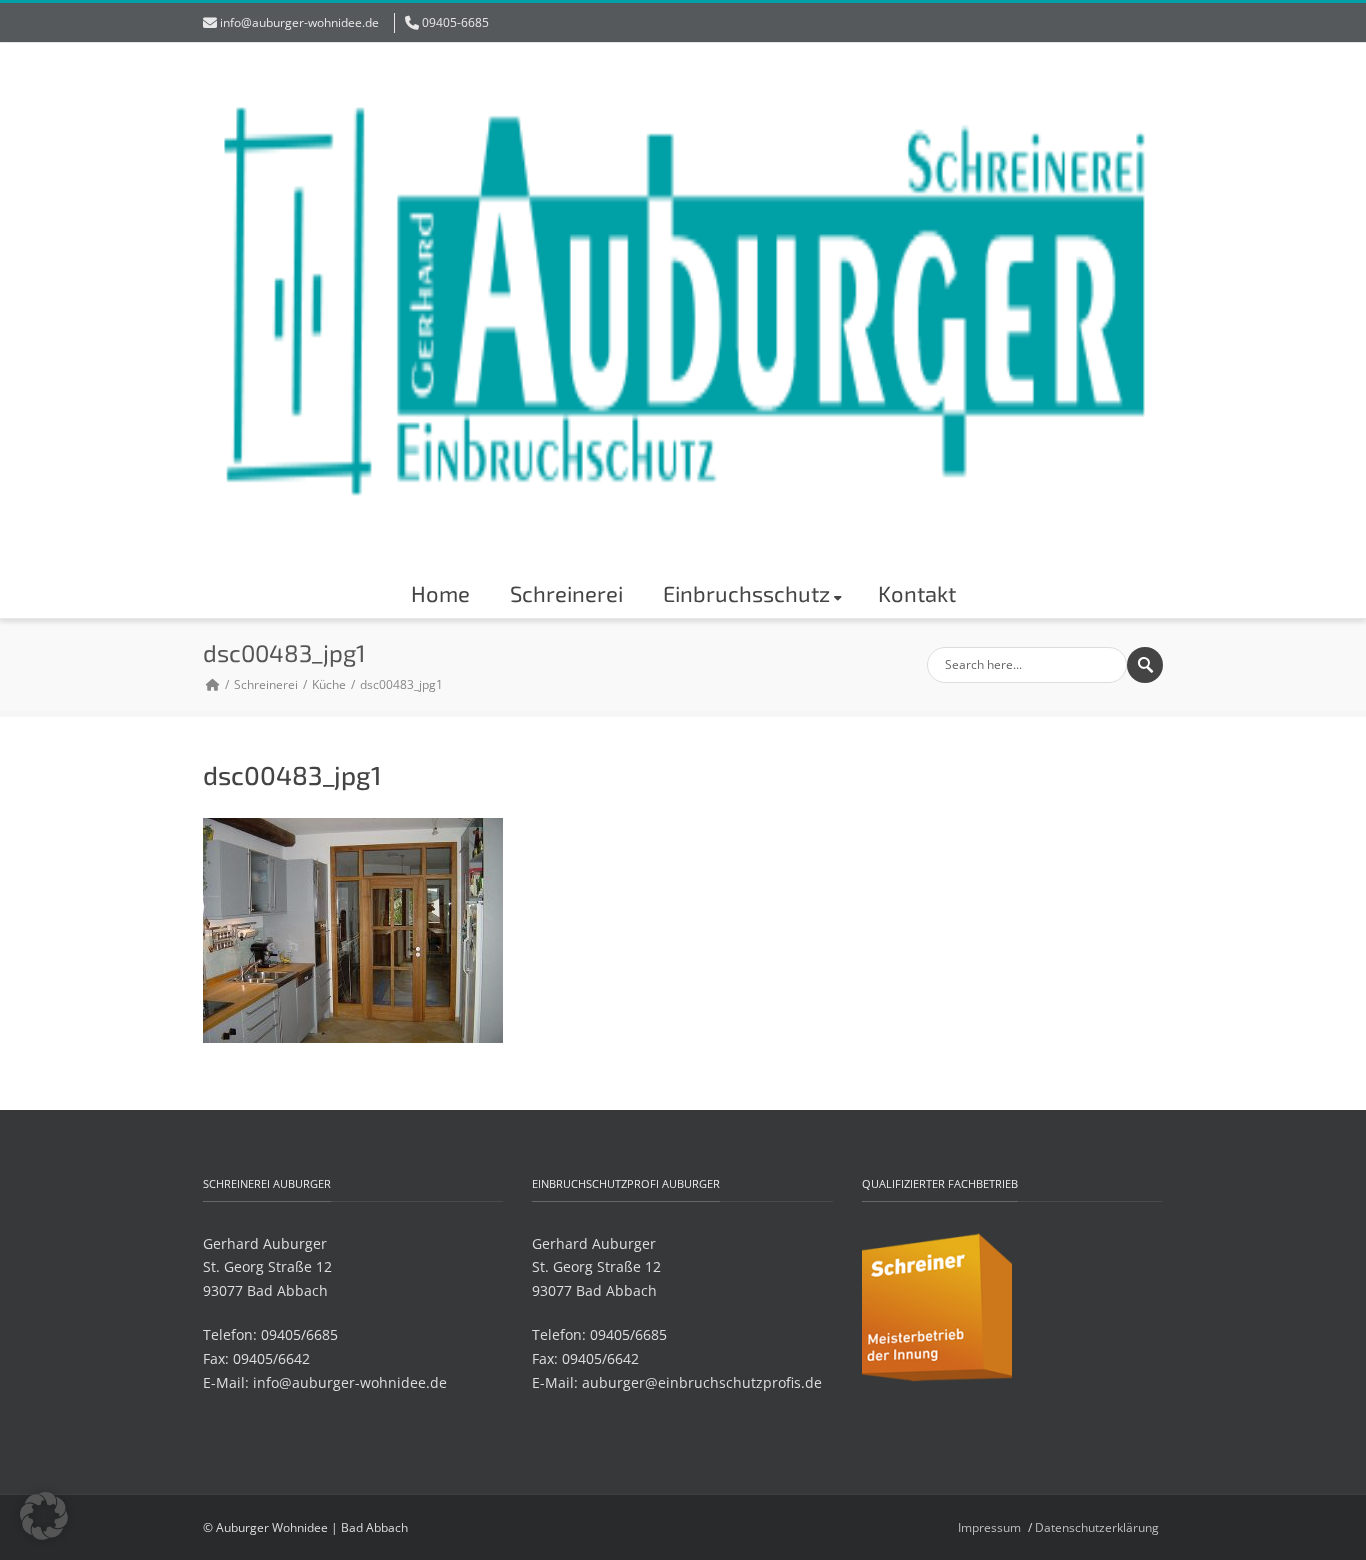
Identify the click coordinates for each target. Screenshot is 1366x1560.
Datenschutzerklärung (1097, 1527)
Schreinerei (566, 593)
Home (440, 593)
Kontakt (917, 593)
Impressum (989, 1527)
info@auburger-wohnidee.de (299, 22)
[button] (44, 1516)
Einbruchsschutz (746, 593)
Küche (329, 684)
